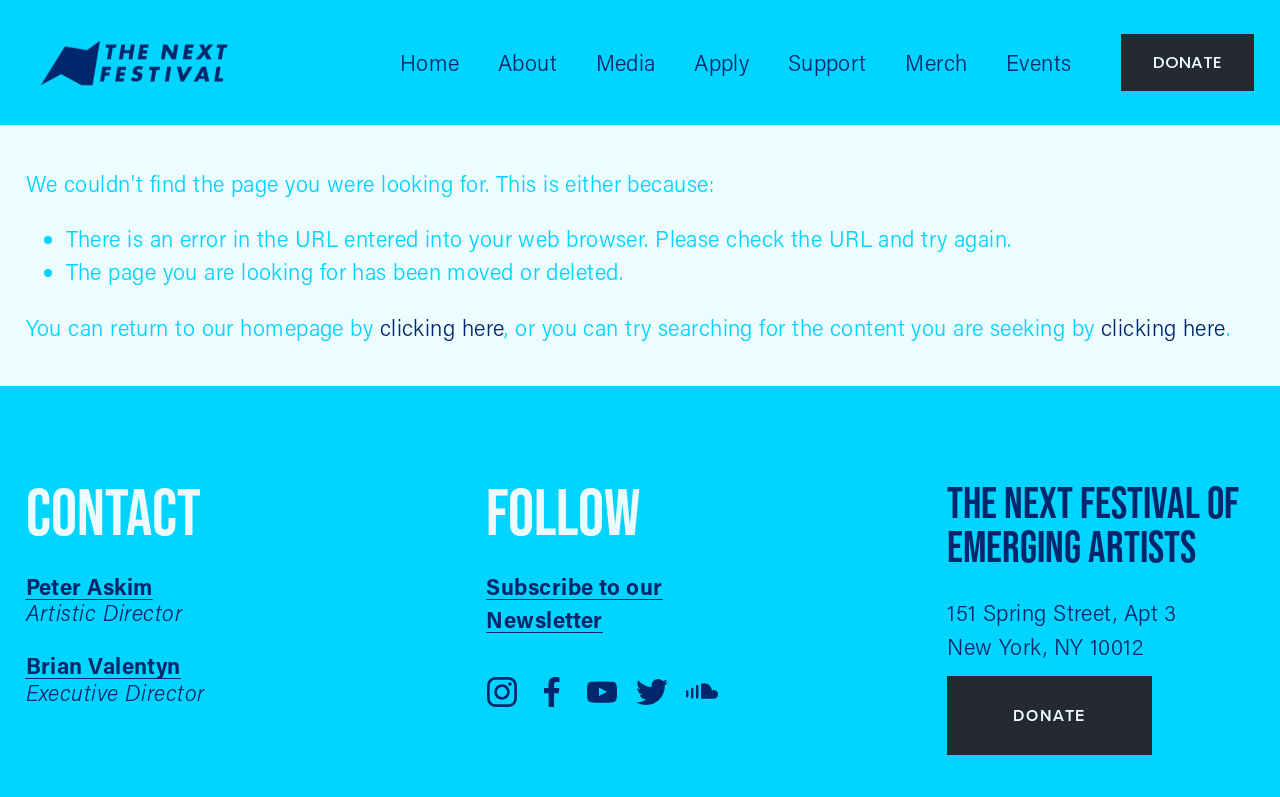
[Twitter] (652, 692)
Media (626, 62)
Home (430, 62)
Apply (721, 62)
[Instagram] (502, 692)
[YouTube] (602, 692)
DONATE (1187, 62)
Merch (936, 62)
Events (1039, 62)
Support (827, 62)
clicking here (442, 327)
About (527, 62)
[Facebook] (552, 692)
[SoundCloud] (702, 692)
